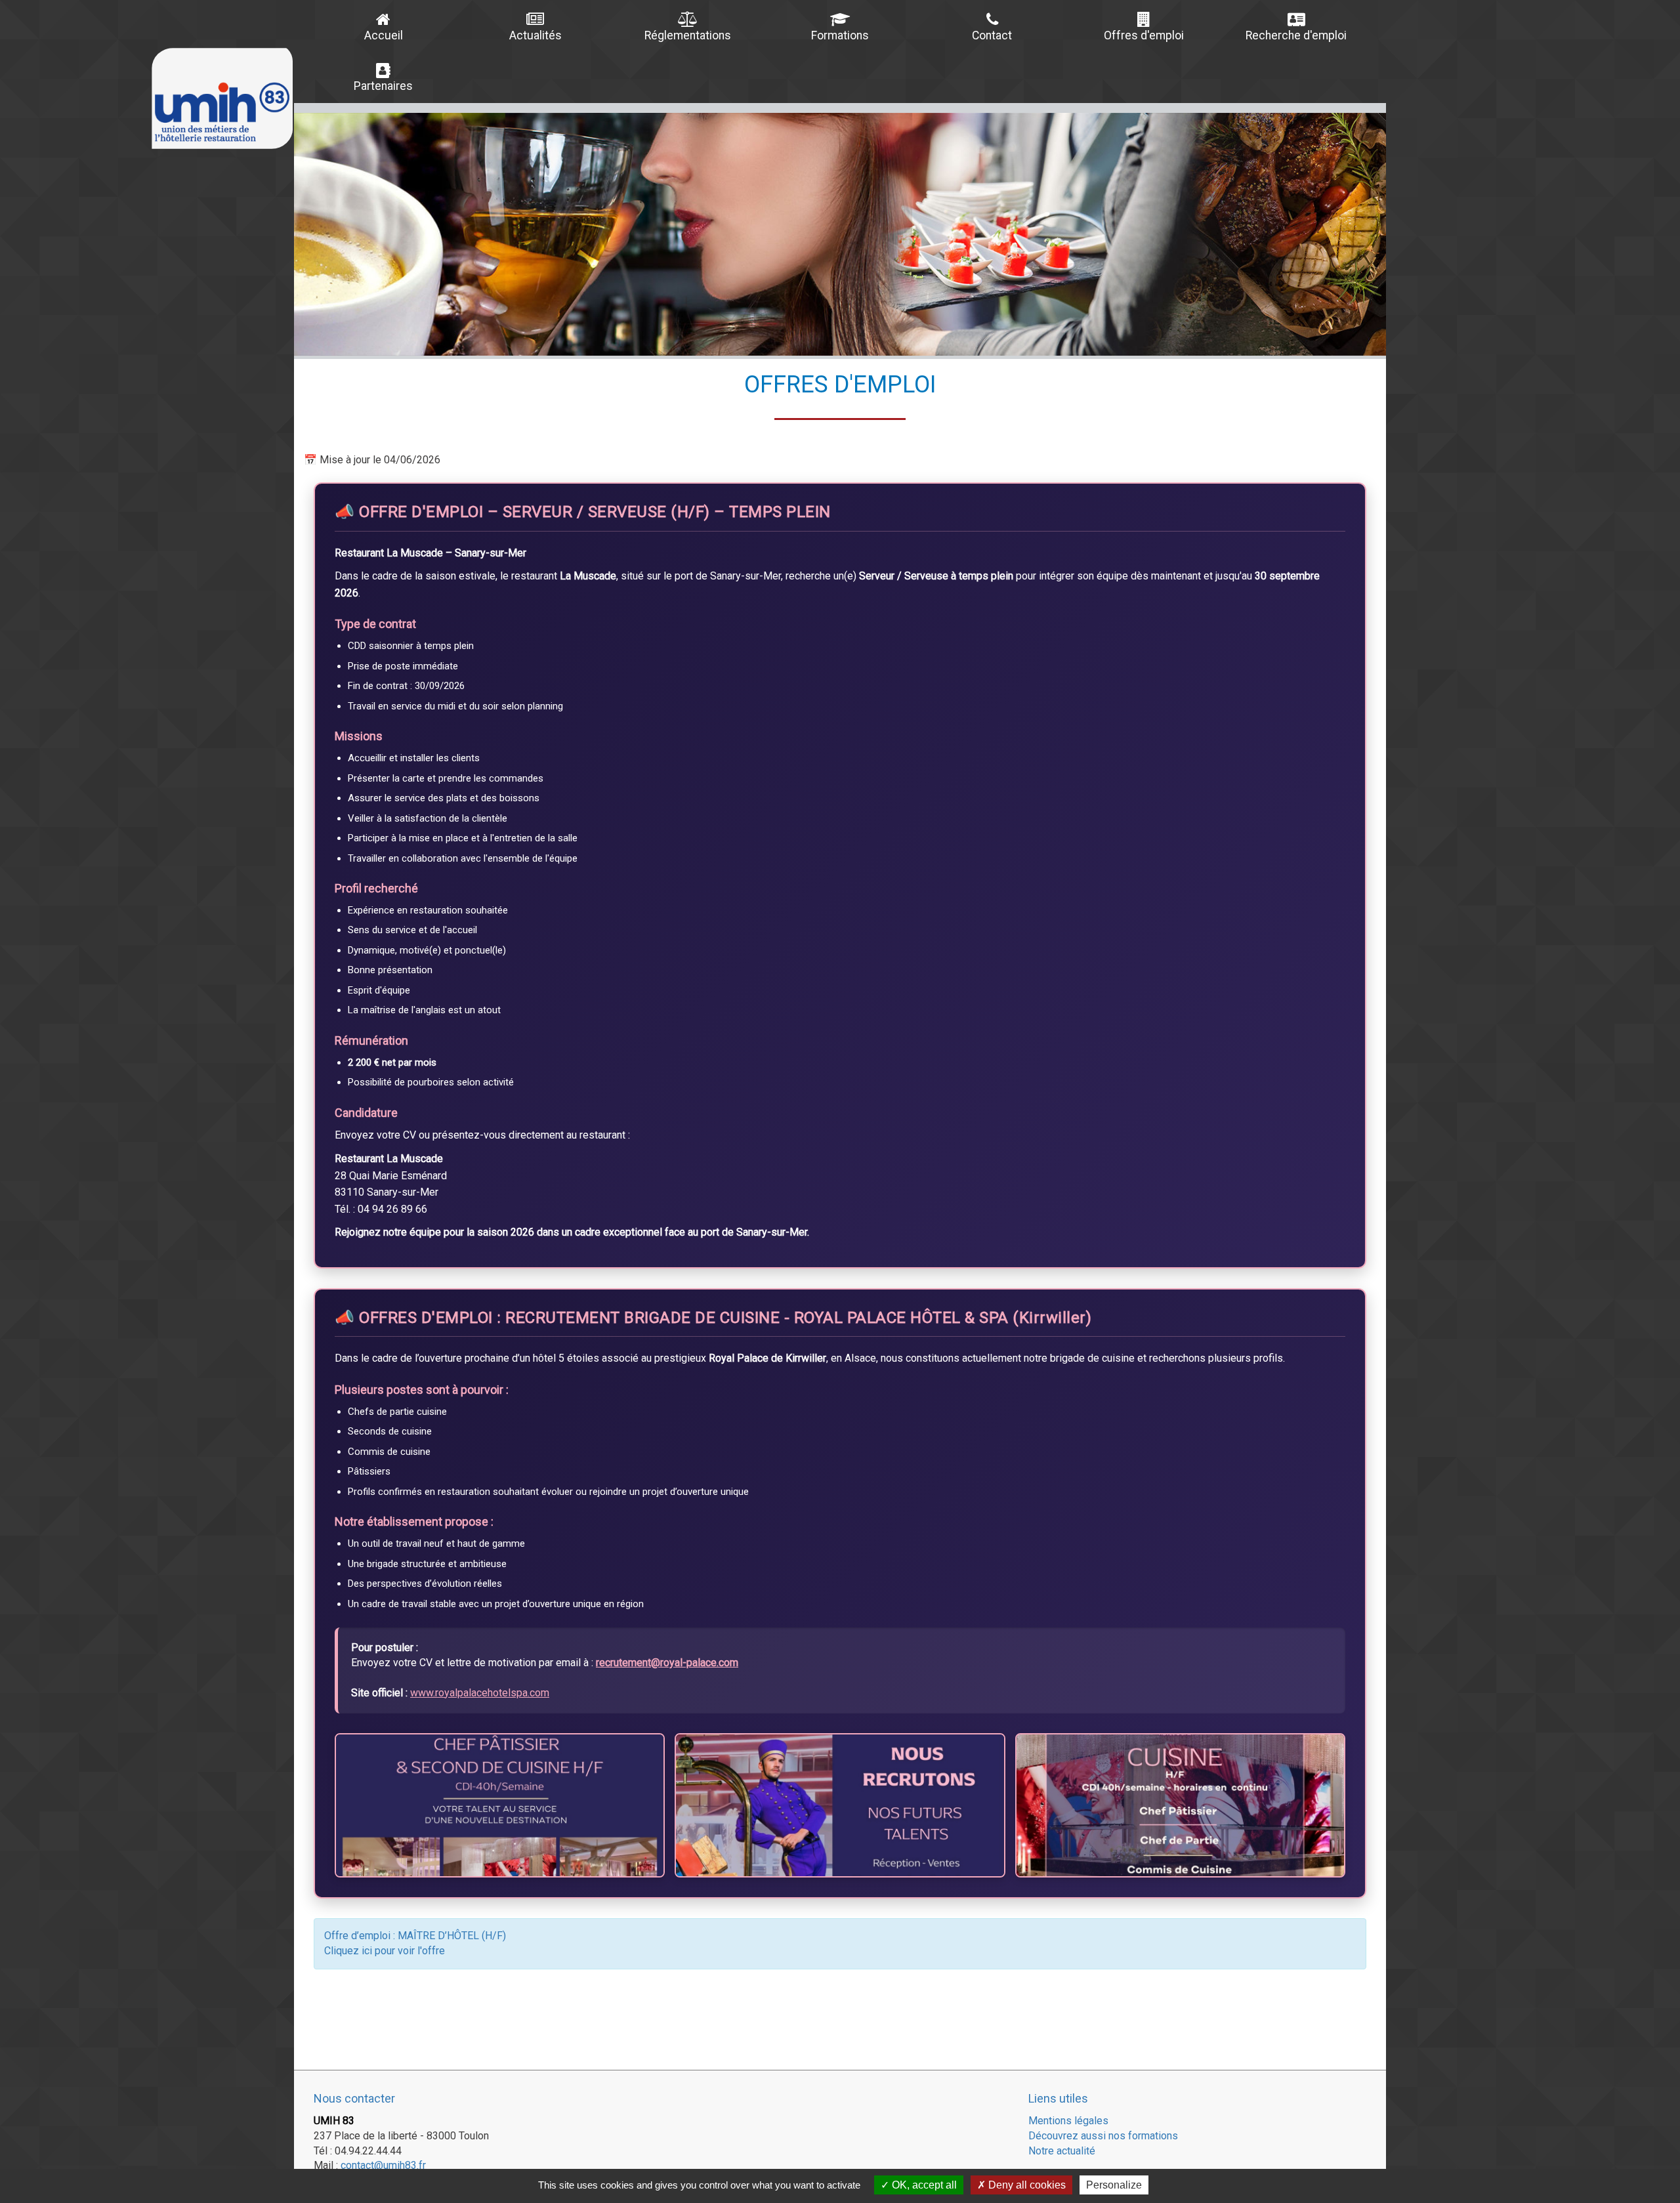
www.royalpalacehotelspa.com (480, 1693)
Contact (992, 35)
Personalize (1114, 2185)
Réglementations (688, 35)
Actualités (535, 35)
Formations (840, 35)
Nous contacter (354, 2098)
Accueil (384, 35)
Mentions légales (1068, 2121)
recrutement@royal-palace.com (667, 1663)
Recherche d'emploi (1296, 35)
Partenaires (383, 86)
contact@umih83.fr (383, 2165)
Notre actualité (1062, 2151)
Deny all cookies (1026, 2185)
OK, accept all (923, 2185)
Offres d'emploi (1144, 35)
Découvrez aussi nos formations (1103, 2136)
